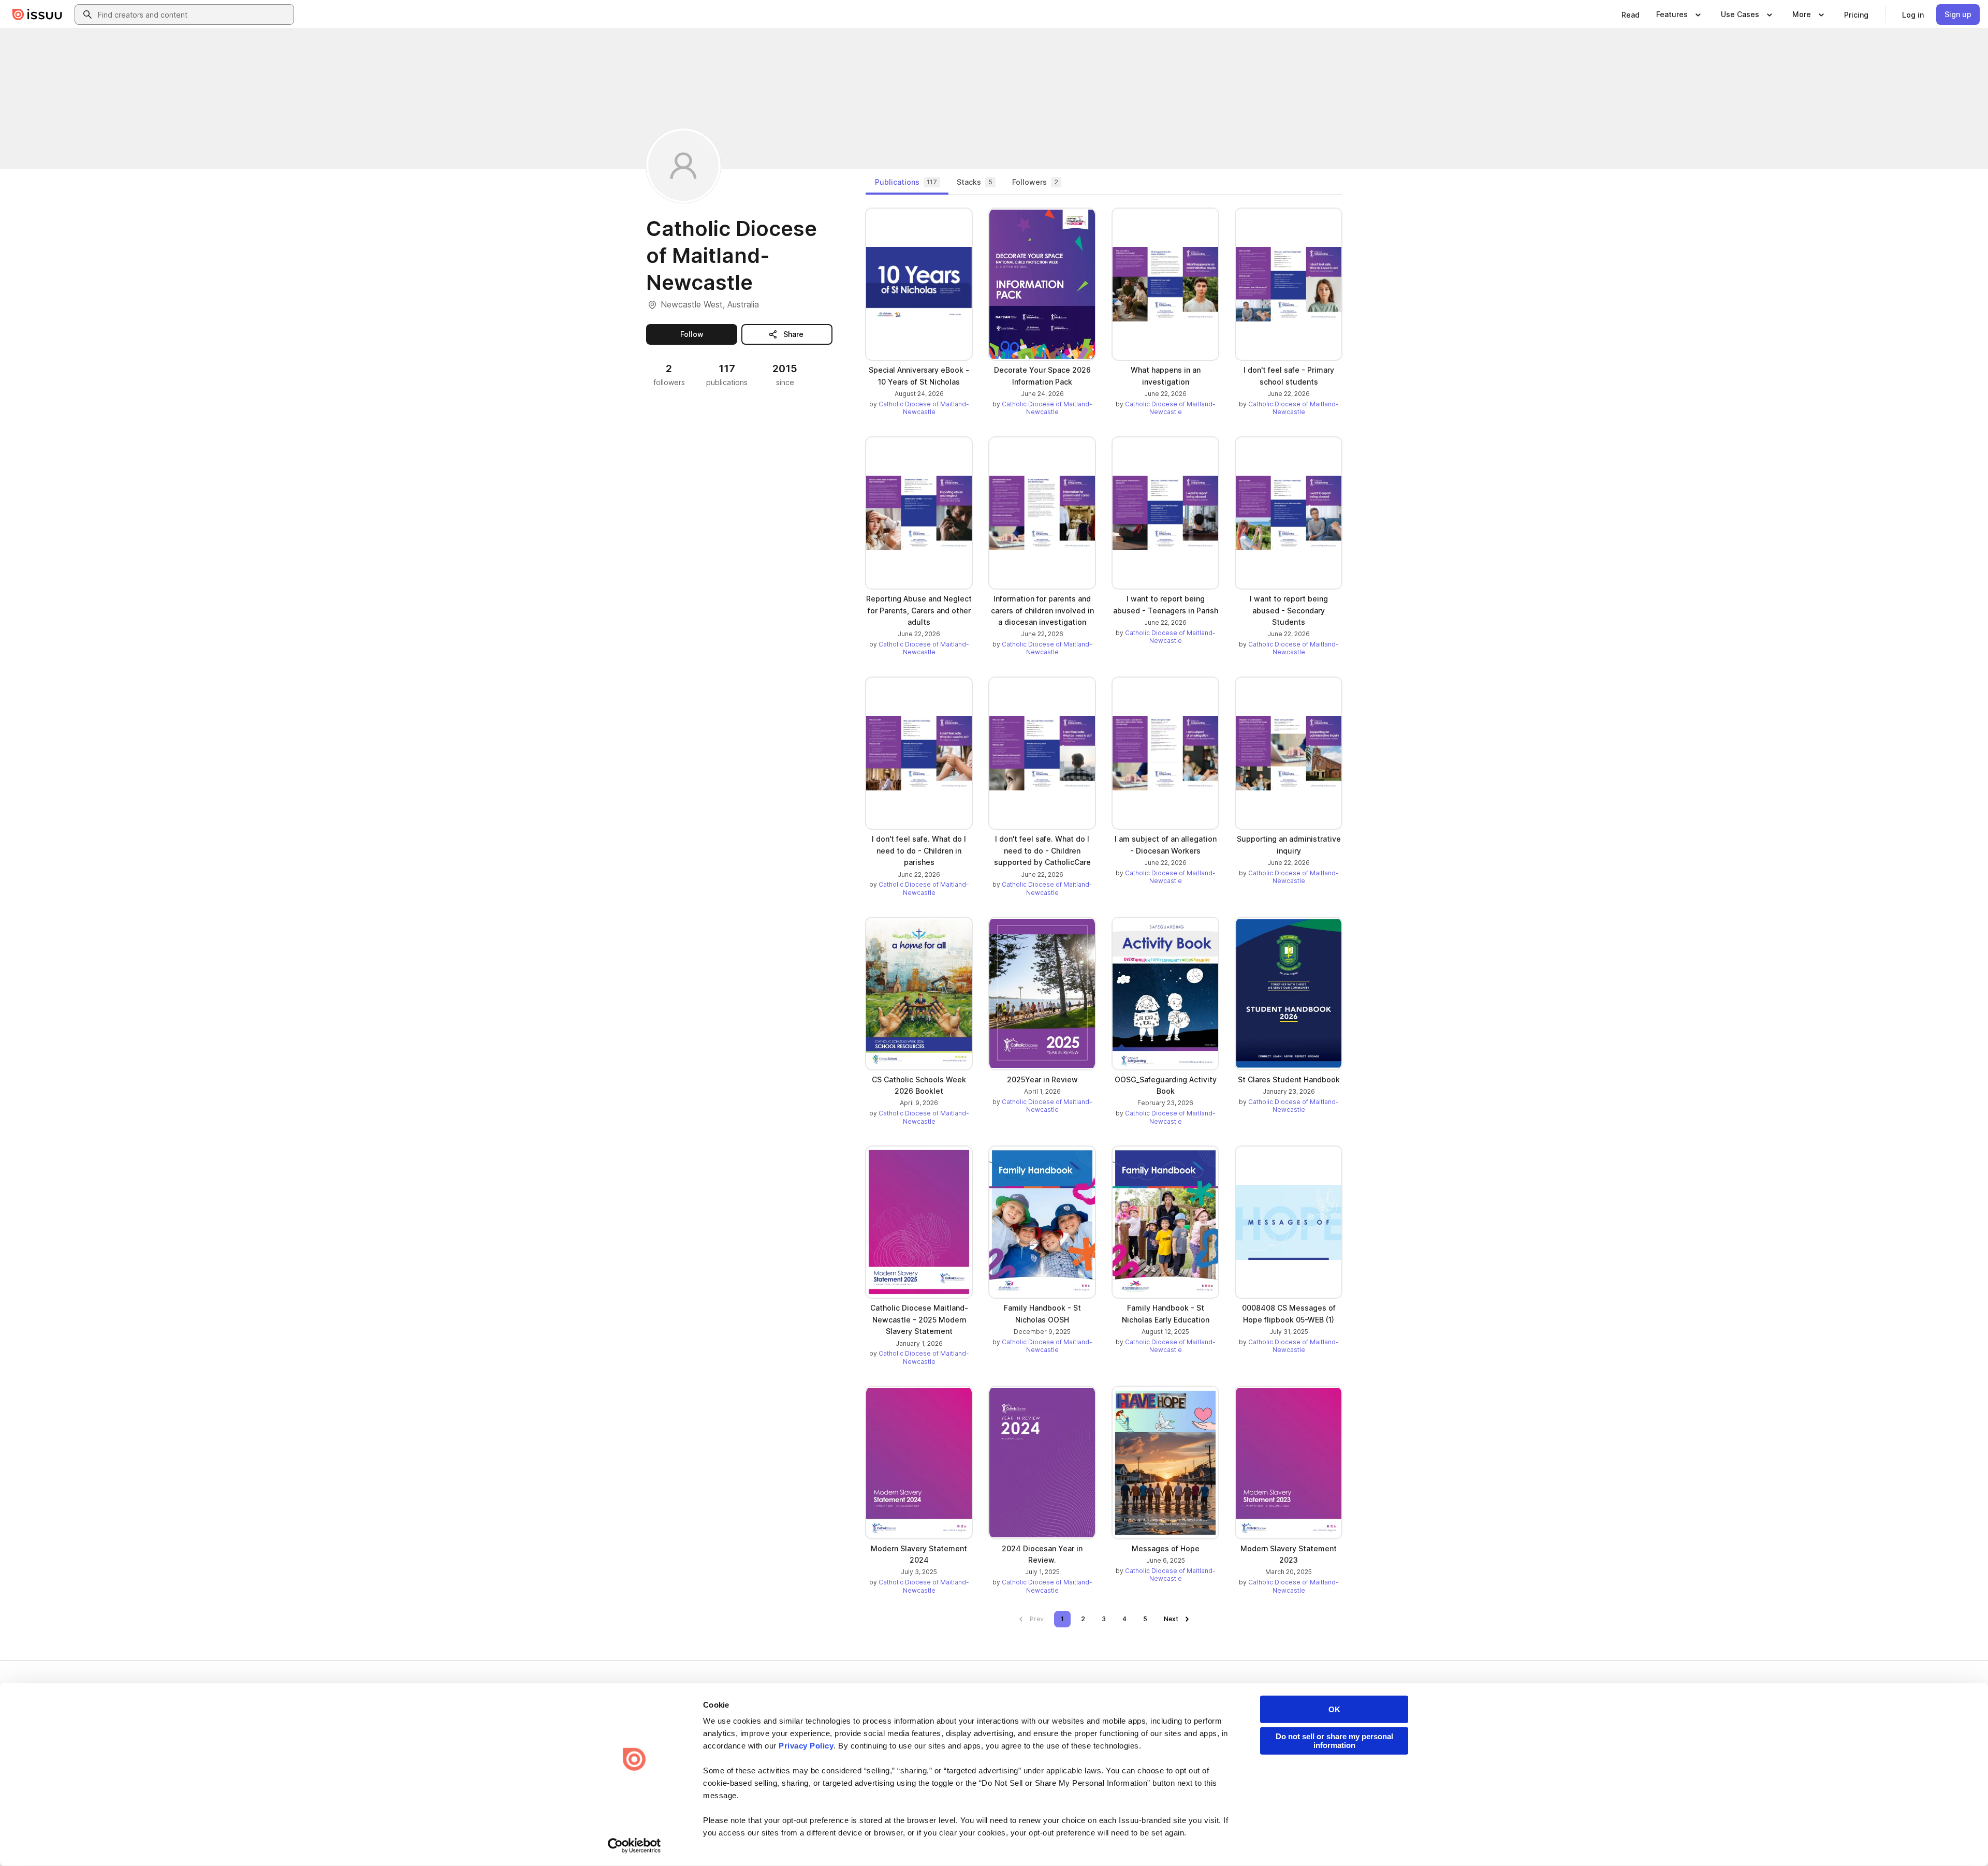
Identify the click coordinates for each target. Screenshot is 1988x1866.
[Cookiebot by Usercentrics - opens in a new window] (634, 1846)
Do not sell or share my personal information (1334, 1741)
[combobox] (194, 14)
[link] (1631, 14)
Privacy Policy (806, 1746)
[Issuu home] (37, 14)
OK (1334, 1709)
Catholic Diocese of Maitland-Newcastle (924, 408)
